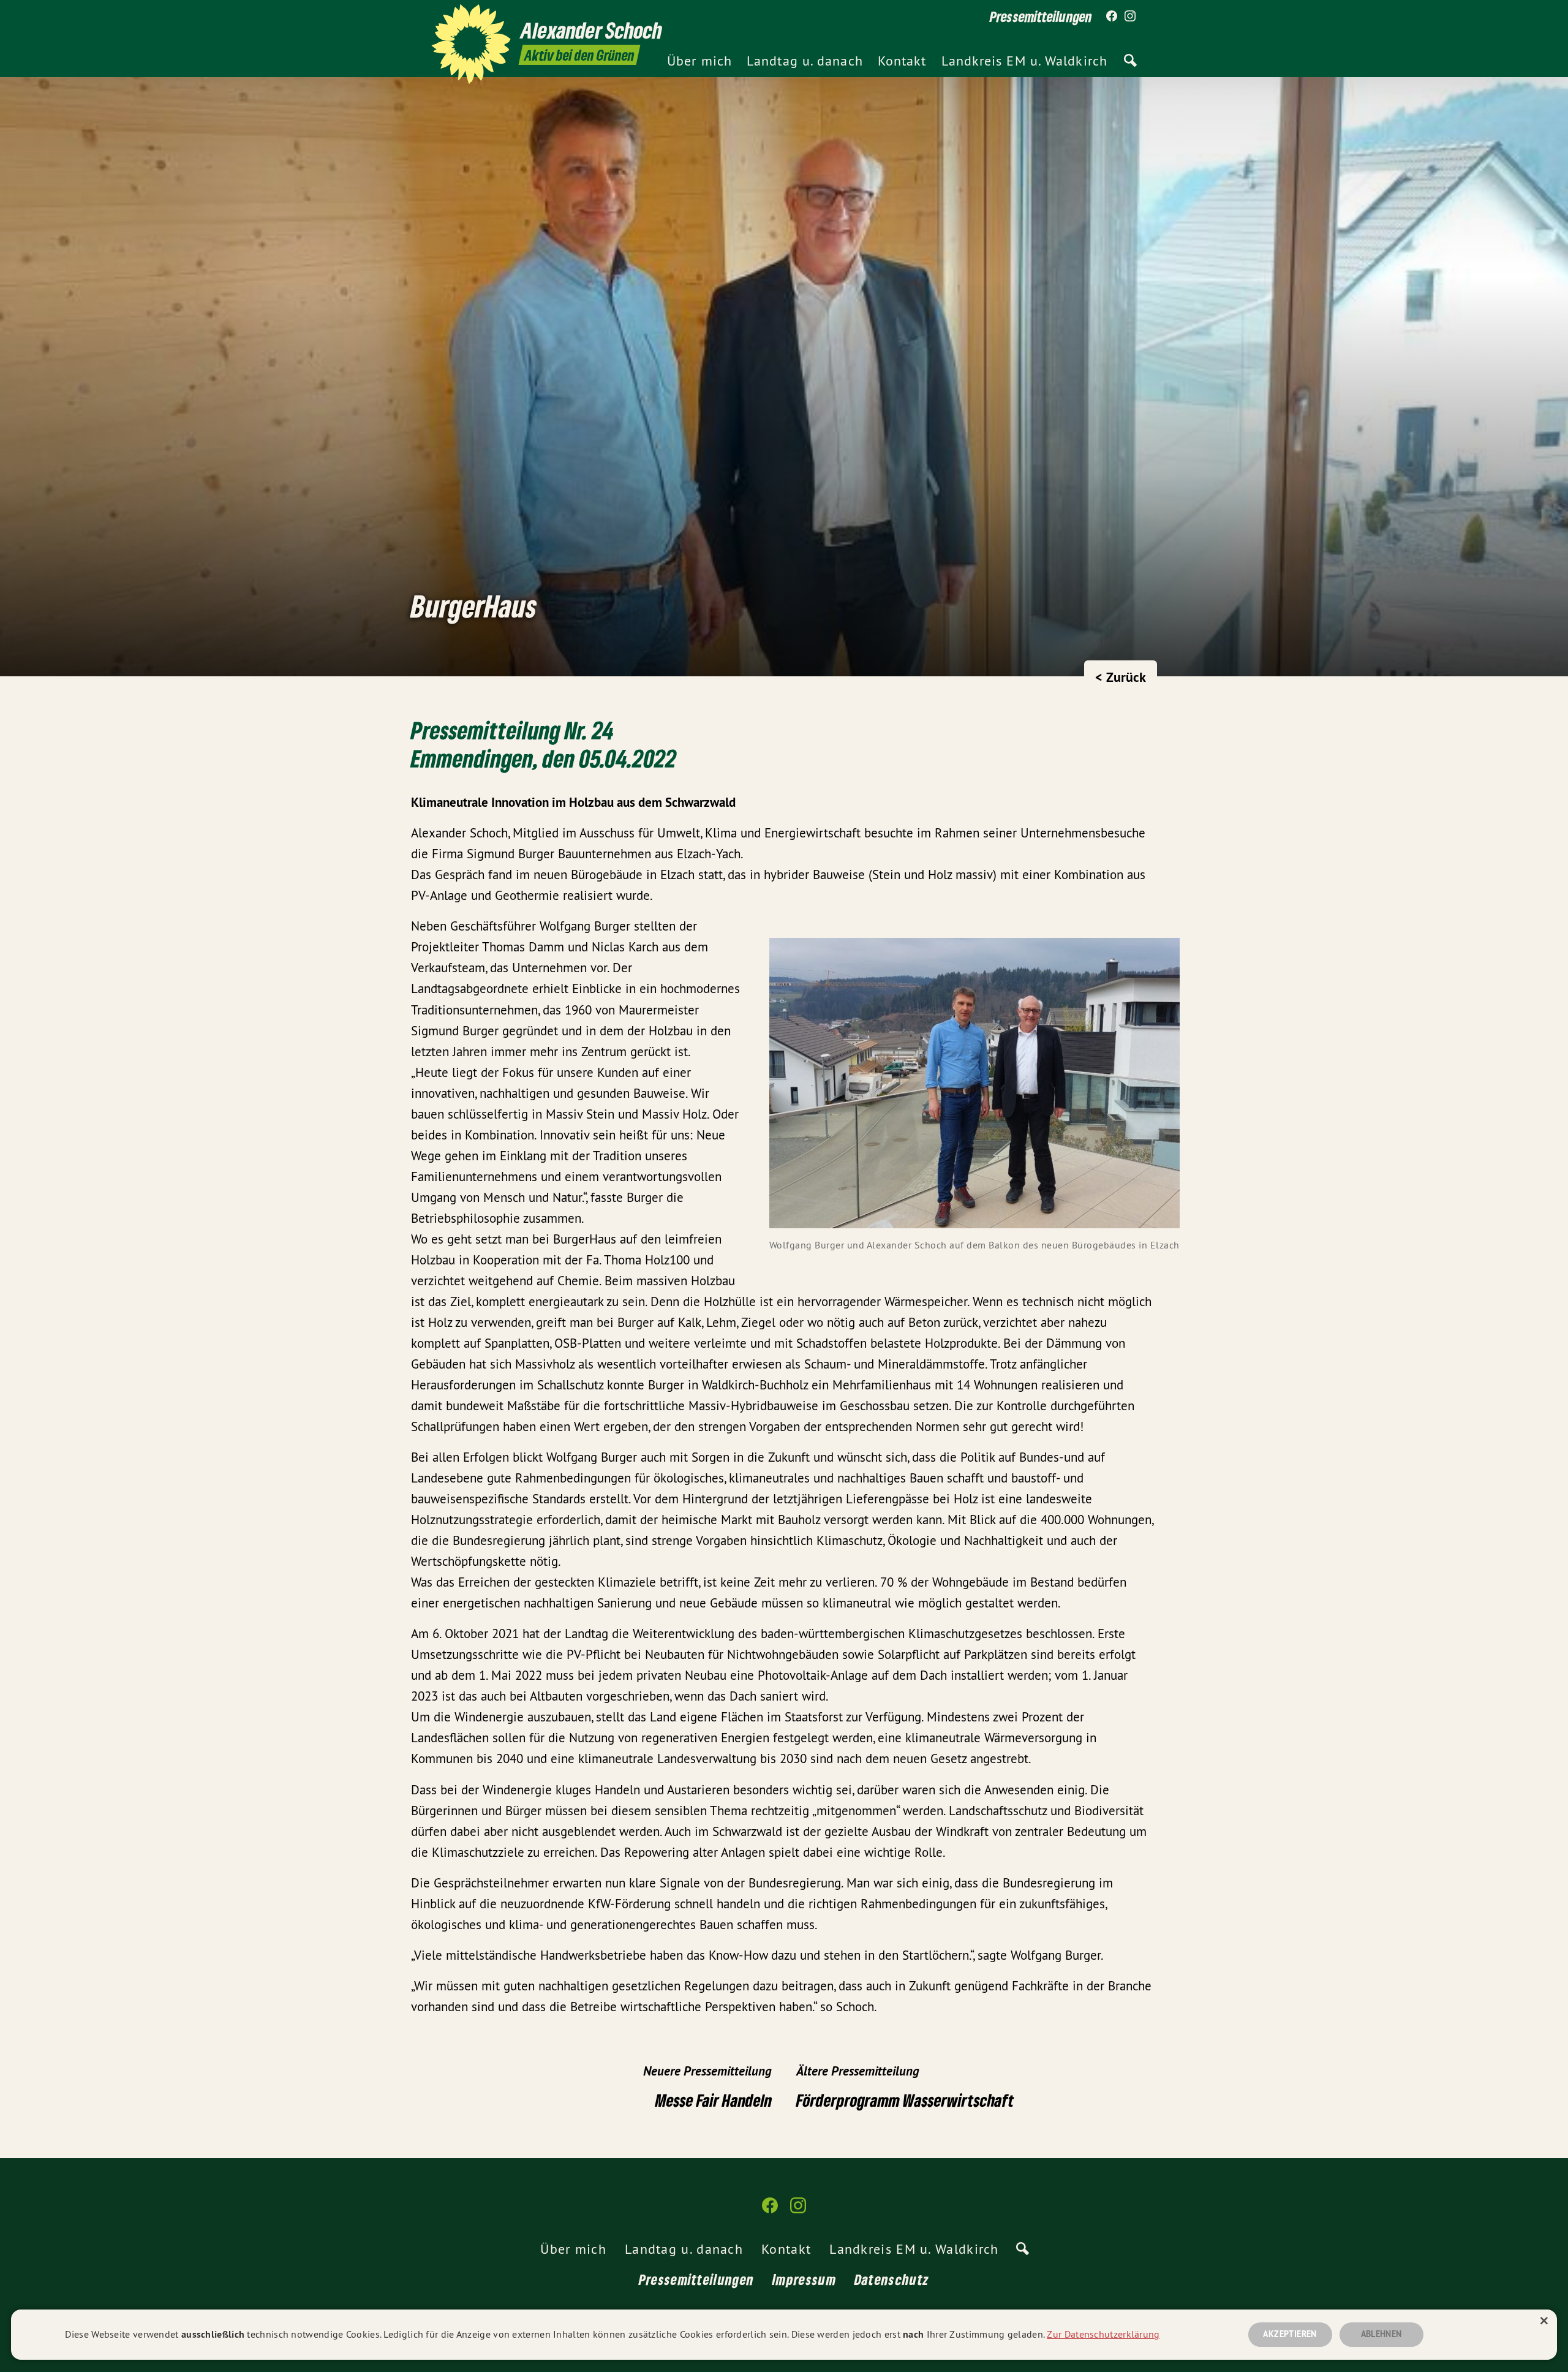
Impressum (804, 2279)
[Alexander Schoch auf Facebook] (1112, 17)
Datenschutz (892, 2279)
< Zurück (1121, 677)
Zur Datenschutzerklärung (1103, 2334)
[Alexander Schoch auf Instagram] (1130, 17)
